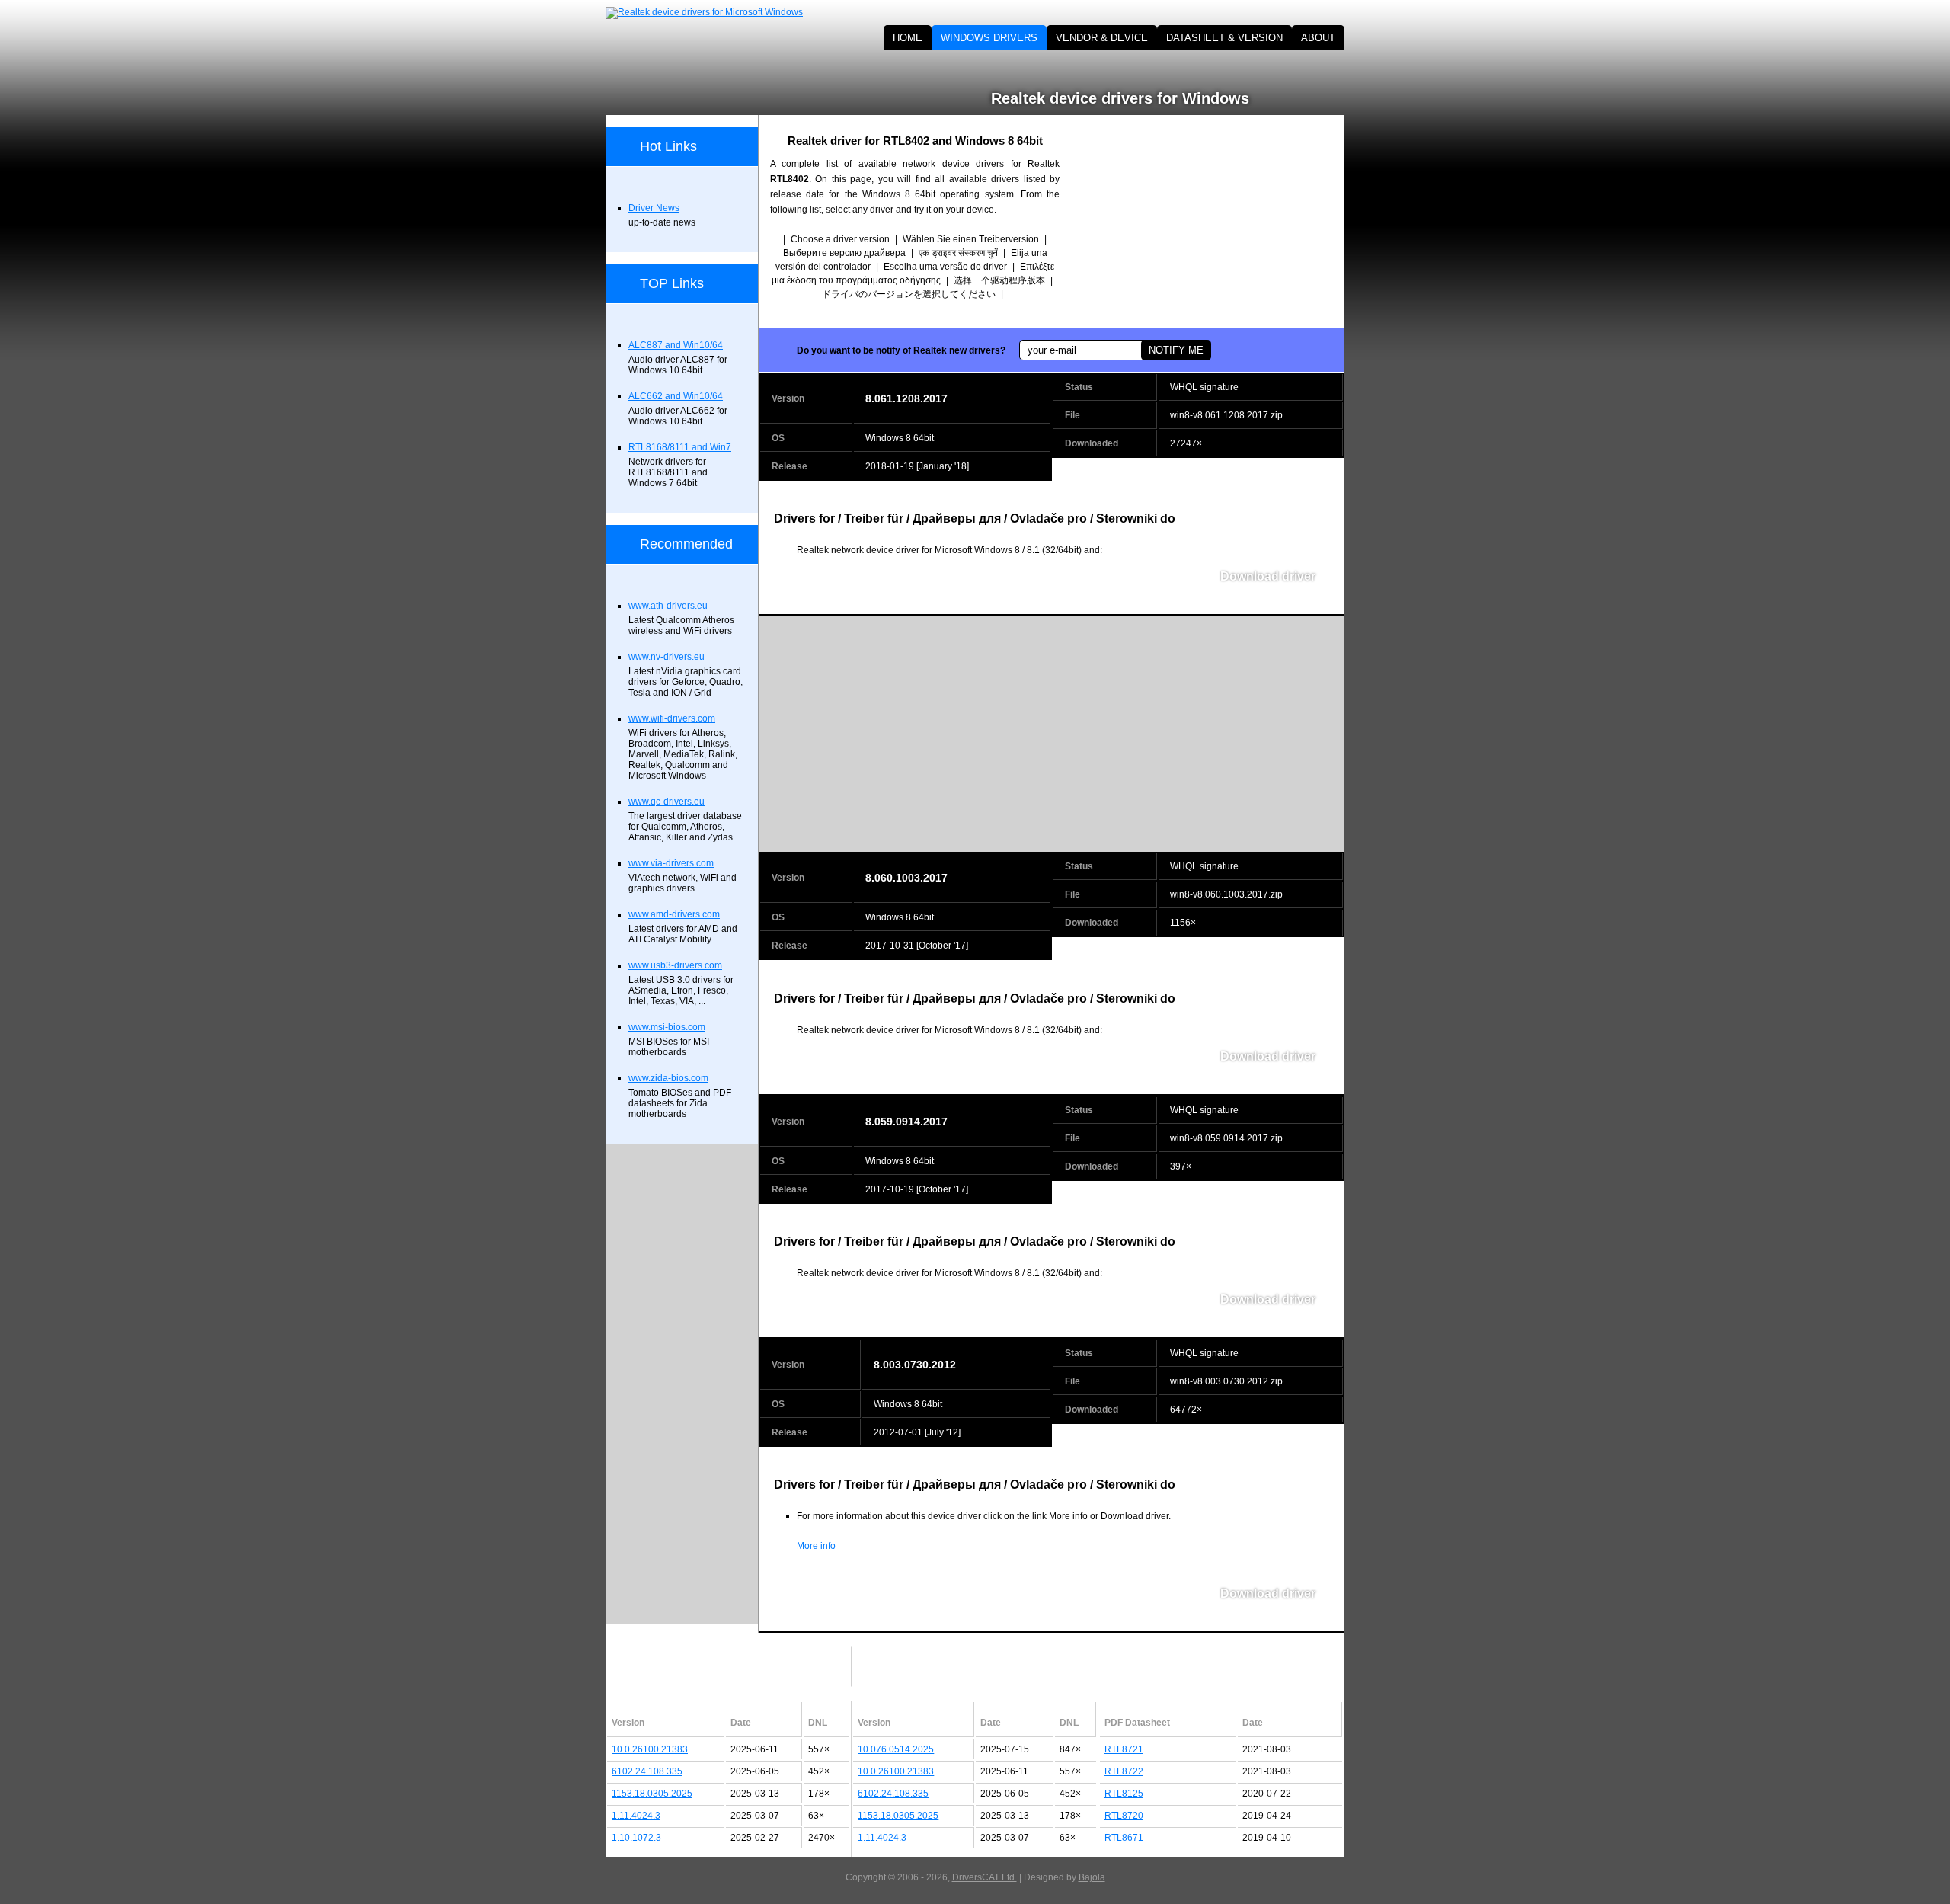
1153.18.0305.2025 (652, 1794)
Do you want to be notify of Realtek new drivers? (901, 350)
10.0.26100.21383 (650, 1749)
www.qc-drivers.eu (667, 802)
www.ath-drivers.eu (668, 606)
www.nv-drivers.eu (667, 657)
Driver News (654, 208)
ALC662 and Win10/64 (676, 396)
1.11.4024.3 (636, 1816)
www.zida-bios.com (668, 1078)
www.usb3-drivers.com (675, 965)
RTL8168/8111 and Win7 (680, 447)
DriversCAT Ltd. (985, 1877)
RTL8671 (1124, 1838)
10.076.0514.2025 (896, 1749)
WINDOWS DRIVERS (989, 38)
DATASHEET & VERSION (1224, 38)
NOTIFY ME (1176, 350)
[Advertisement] (1215, 222)
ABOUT (1318, 38)
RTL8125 (1124, 1794)
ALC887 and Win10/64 (676, 345)
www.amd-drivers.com (674, 914)
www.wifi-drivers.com (672, 718)
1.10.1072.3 (636, 1838)
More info (816, 1546)
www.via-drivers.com (671, 863)
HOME (908, 38)
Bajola (1092, 1877)
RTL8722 (1124, 1771)
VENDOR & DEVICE (1102, 38)
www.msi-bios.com (667, 1027)
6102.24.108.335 (647, 1771)
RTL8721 (1124, 1749)
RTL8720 (1124, 1816)
